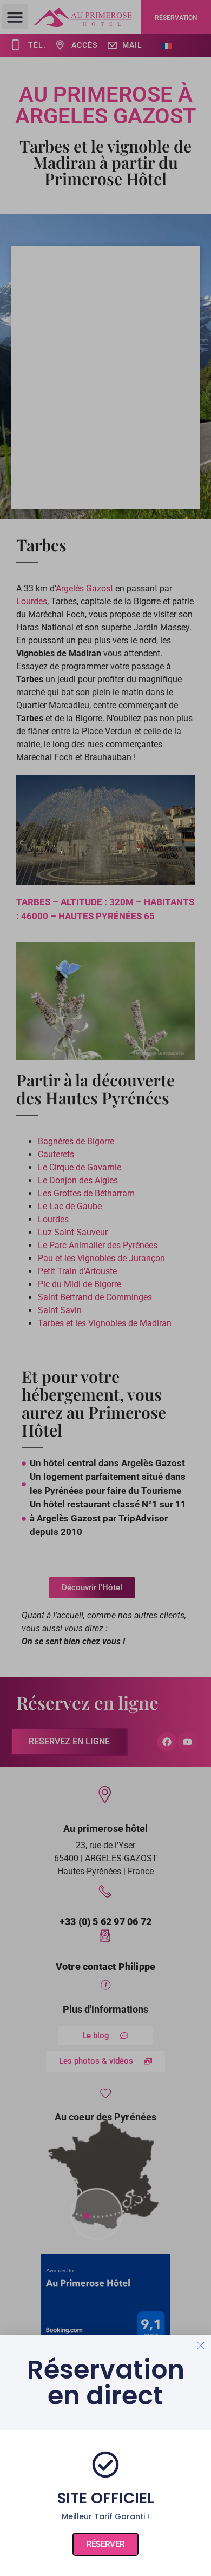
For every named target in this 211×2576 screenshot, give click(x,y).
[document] (105, 1288)
